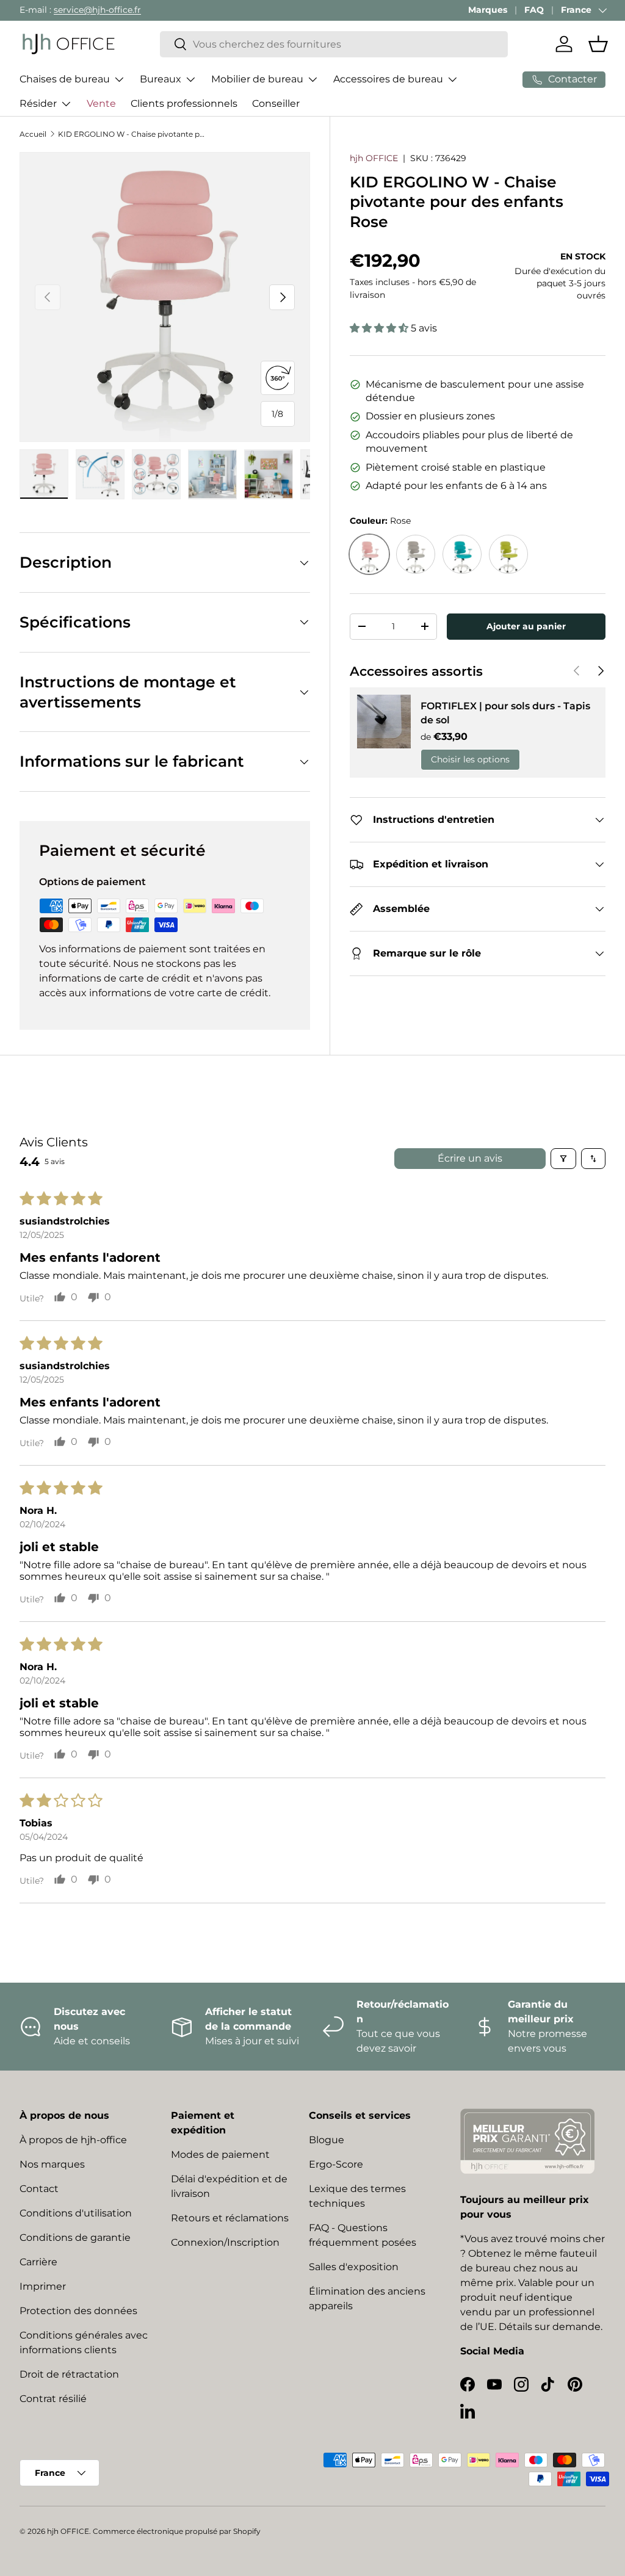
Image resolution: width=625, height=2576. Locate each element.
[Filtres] (563, 1159)
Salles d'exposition (354, 2267)
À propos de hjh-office (73, 2140)
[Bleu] (462, 554)
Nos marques (52, 2164)
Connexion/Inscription (225, 2242)
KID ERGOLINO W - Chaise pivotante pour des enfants (131, 134)
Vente (101, 103)
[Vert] (508, 554)
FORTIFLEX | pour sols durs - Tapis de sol (505, 713)
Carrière (38, 2262)
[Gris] (416, 554)
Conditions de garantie (75, 2238)
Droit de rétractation (69, 2374)
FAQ (534, 10)
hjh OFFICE (374, 158)
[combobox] (334, 44)
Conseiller (276, 103)
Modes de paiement (220, 2155)
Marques (488, 10)
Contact (39, 2189)
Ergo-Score (336, 2164)
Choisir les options (470, 759)
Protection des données (78, 2311)
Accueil (33, 134)
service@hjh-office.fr (97, 10)
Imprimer (43, 2286)
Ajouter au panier (526, 626)
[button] (598, 44)
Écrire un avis (470, 1158)
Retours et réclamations (230, 2218)
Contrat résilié (53, 2399)
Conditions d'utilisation (76, 2213)
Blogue (327, 2140)
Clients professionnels (184, 103)
